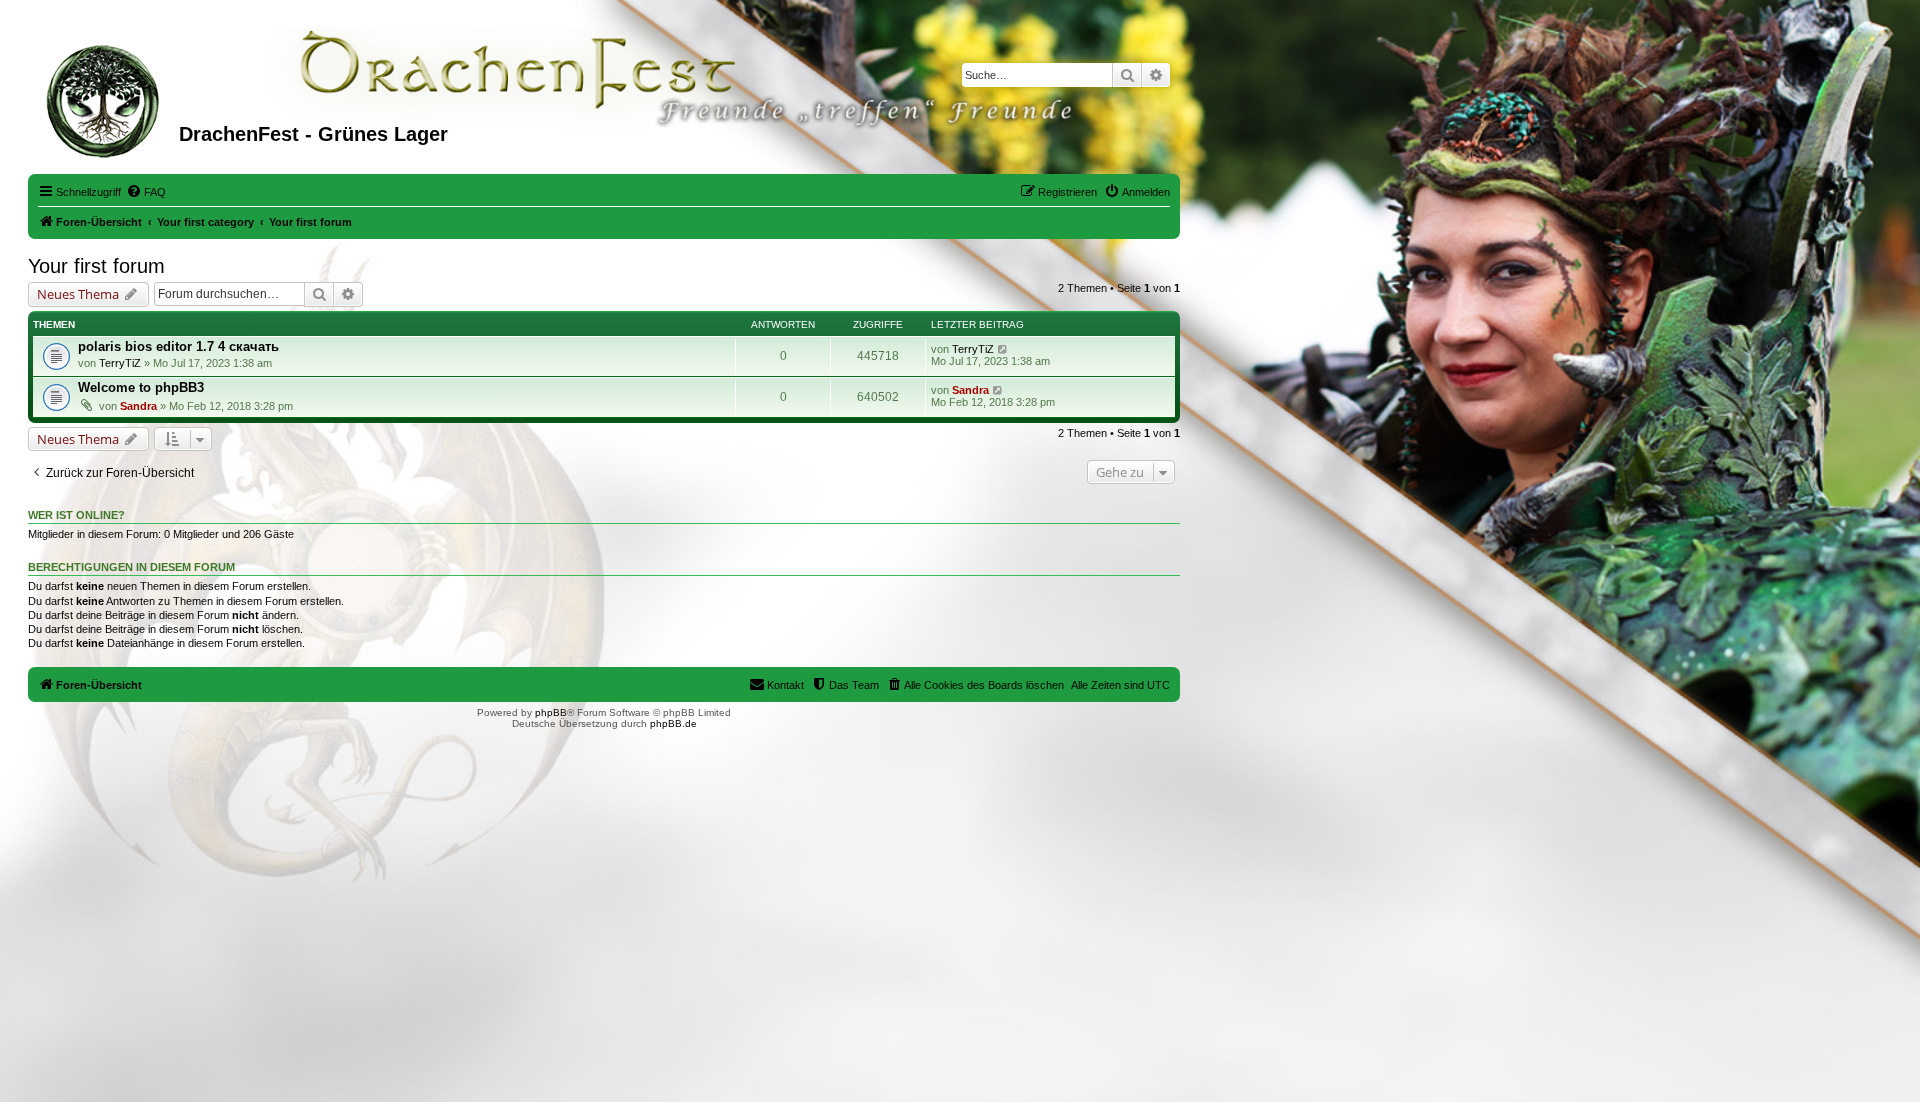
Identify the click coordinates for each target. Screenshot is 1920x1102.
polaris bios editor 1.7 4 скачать (178, 346)
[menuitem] (146, 192)
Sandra (138, 406)
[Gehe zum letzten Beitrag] (1003, 349)
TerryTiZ (120, 363)
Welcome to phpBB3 (141, 387)
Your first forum (96, 266)
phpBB (551, 712)
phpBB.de (673, 723)
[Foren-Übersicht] (106, 99)
